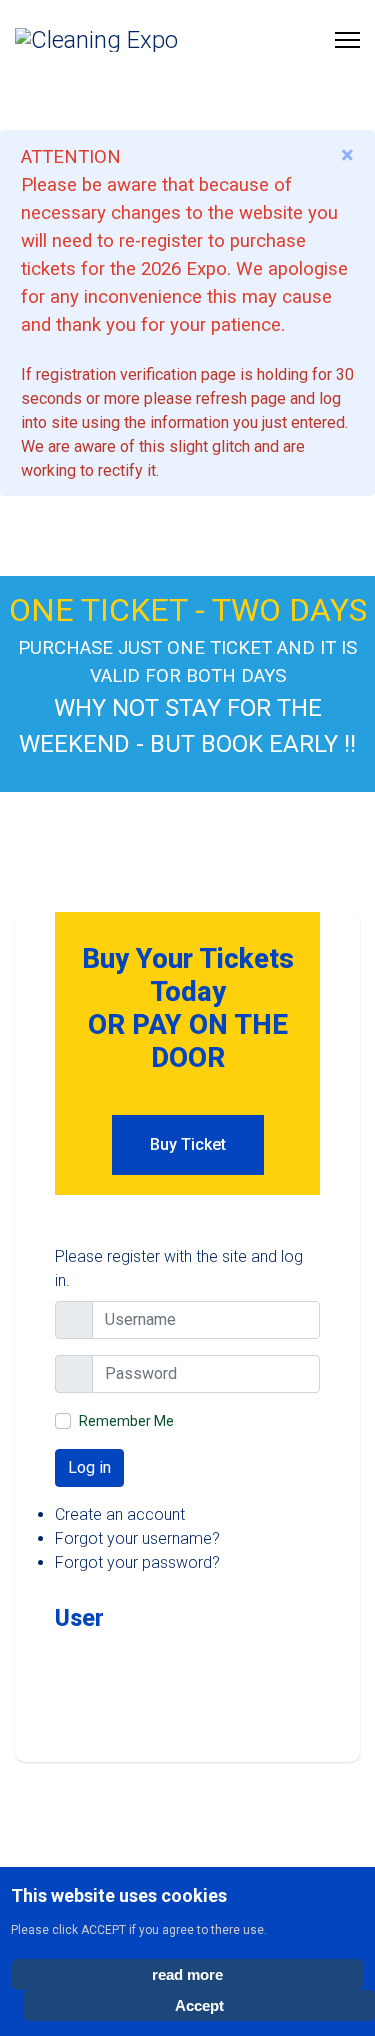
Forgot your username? (137, 1538)
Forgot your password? (137, 1562)
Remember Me (126, 1421)
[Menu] (347, 40)
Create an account (120, 1514)
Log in (89, 1467)
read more (187, 1974)
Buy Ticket (188, 1144)
